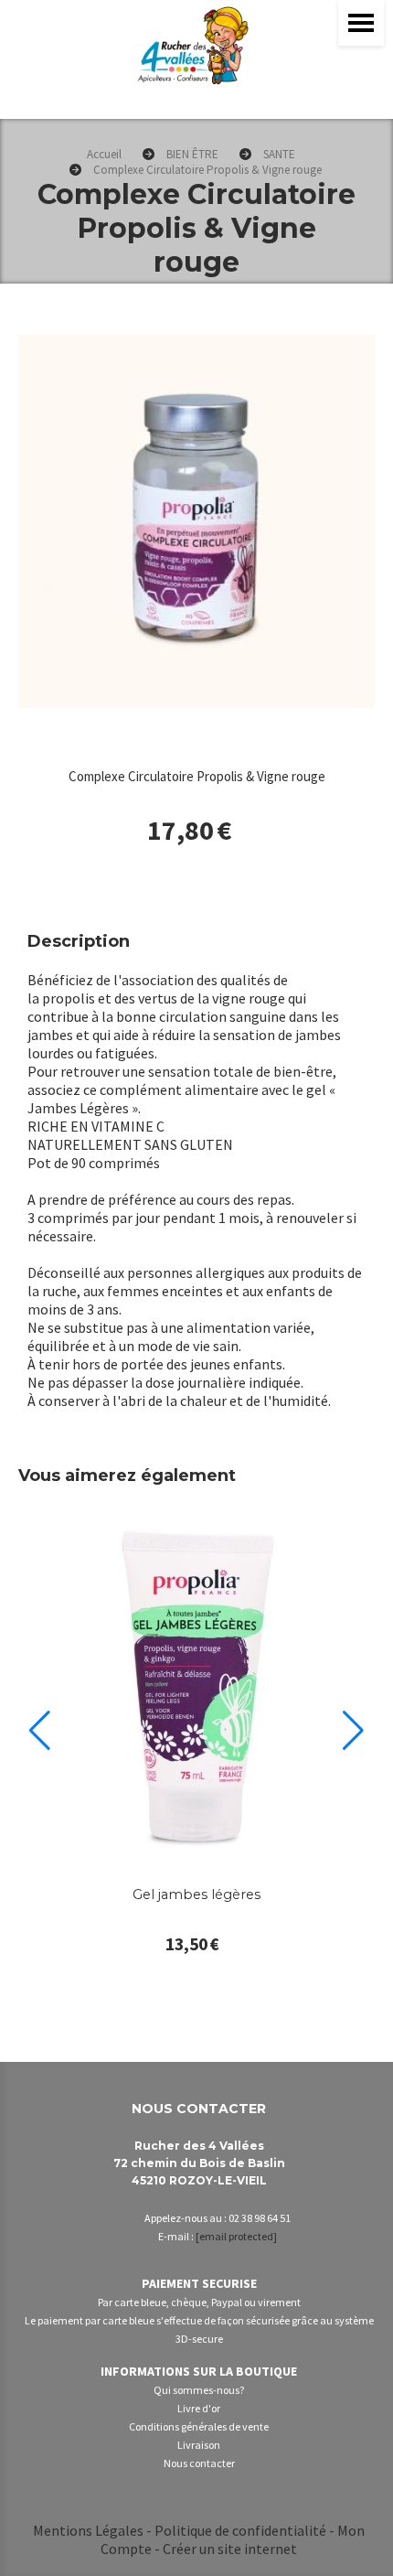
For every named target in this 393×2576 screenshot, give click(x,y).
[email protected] (236, 2236)
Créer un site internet (230, 2549)
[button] (40, 1731)
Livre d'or (199, 2408)
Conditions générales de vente (199, 2426)
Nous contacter (199, 2463)
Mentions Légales (88, 2530)
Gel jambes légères (196, 1894)
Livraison (199, 2445)
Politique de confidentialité (240, 2530)
